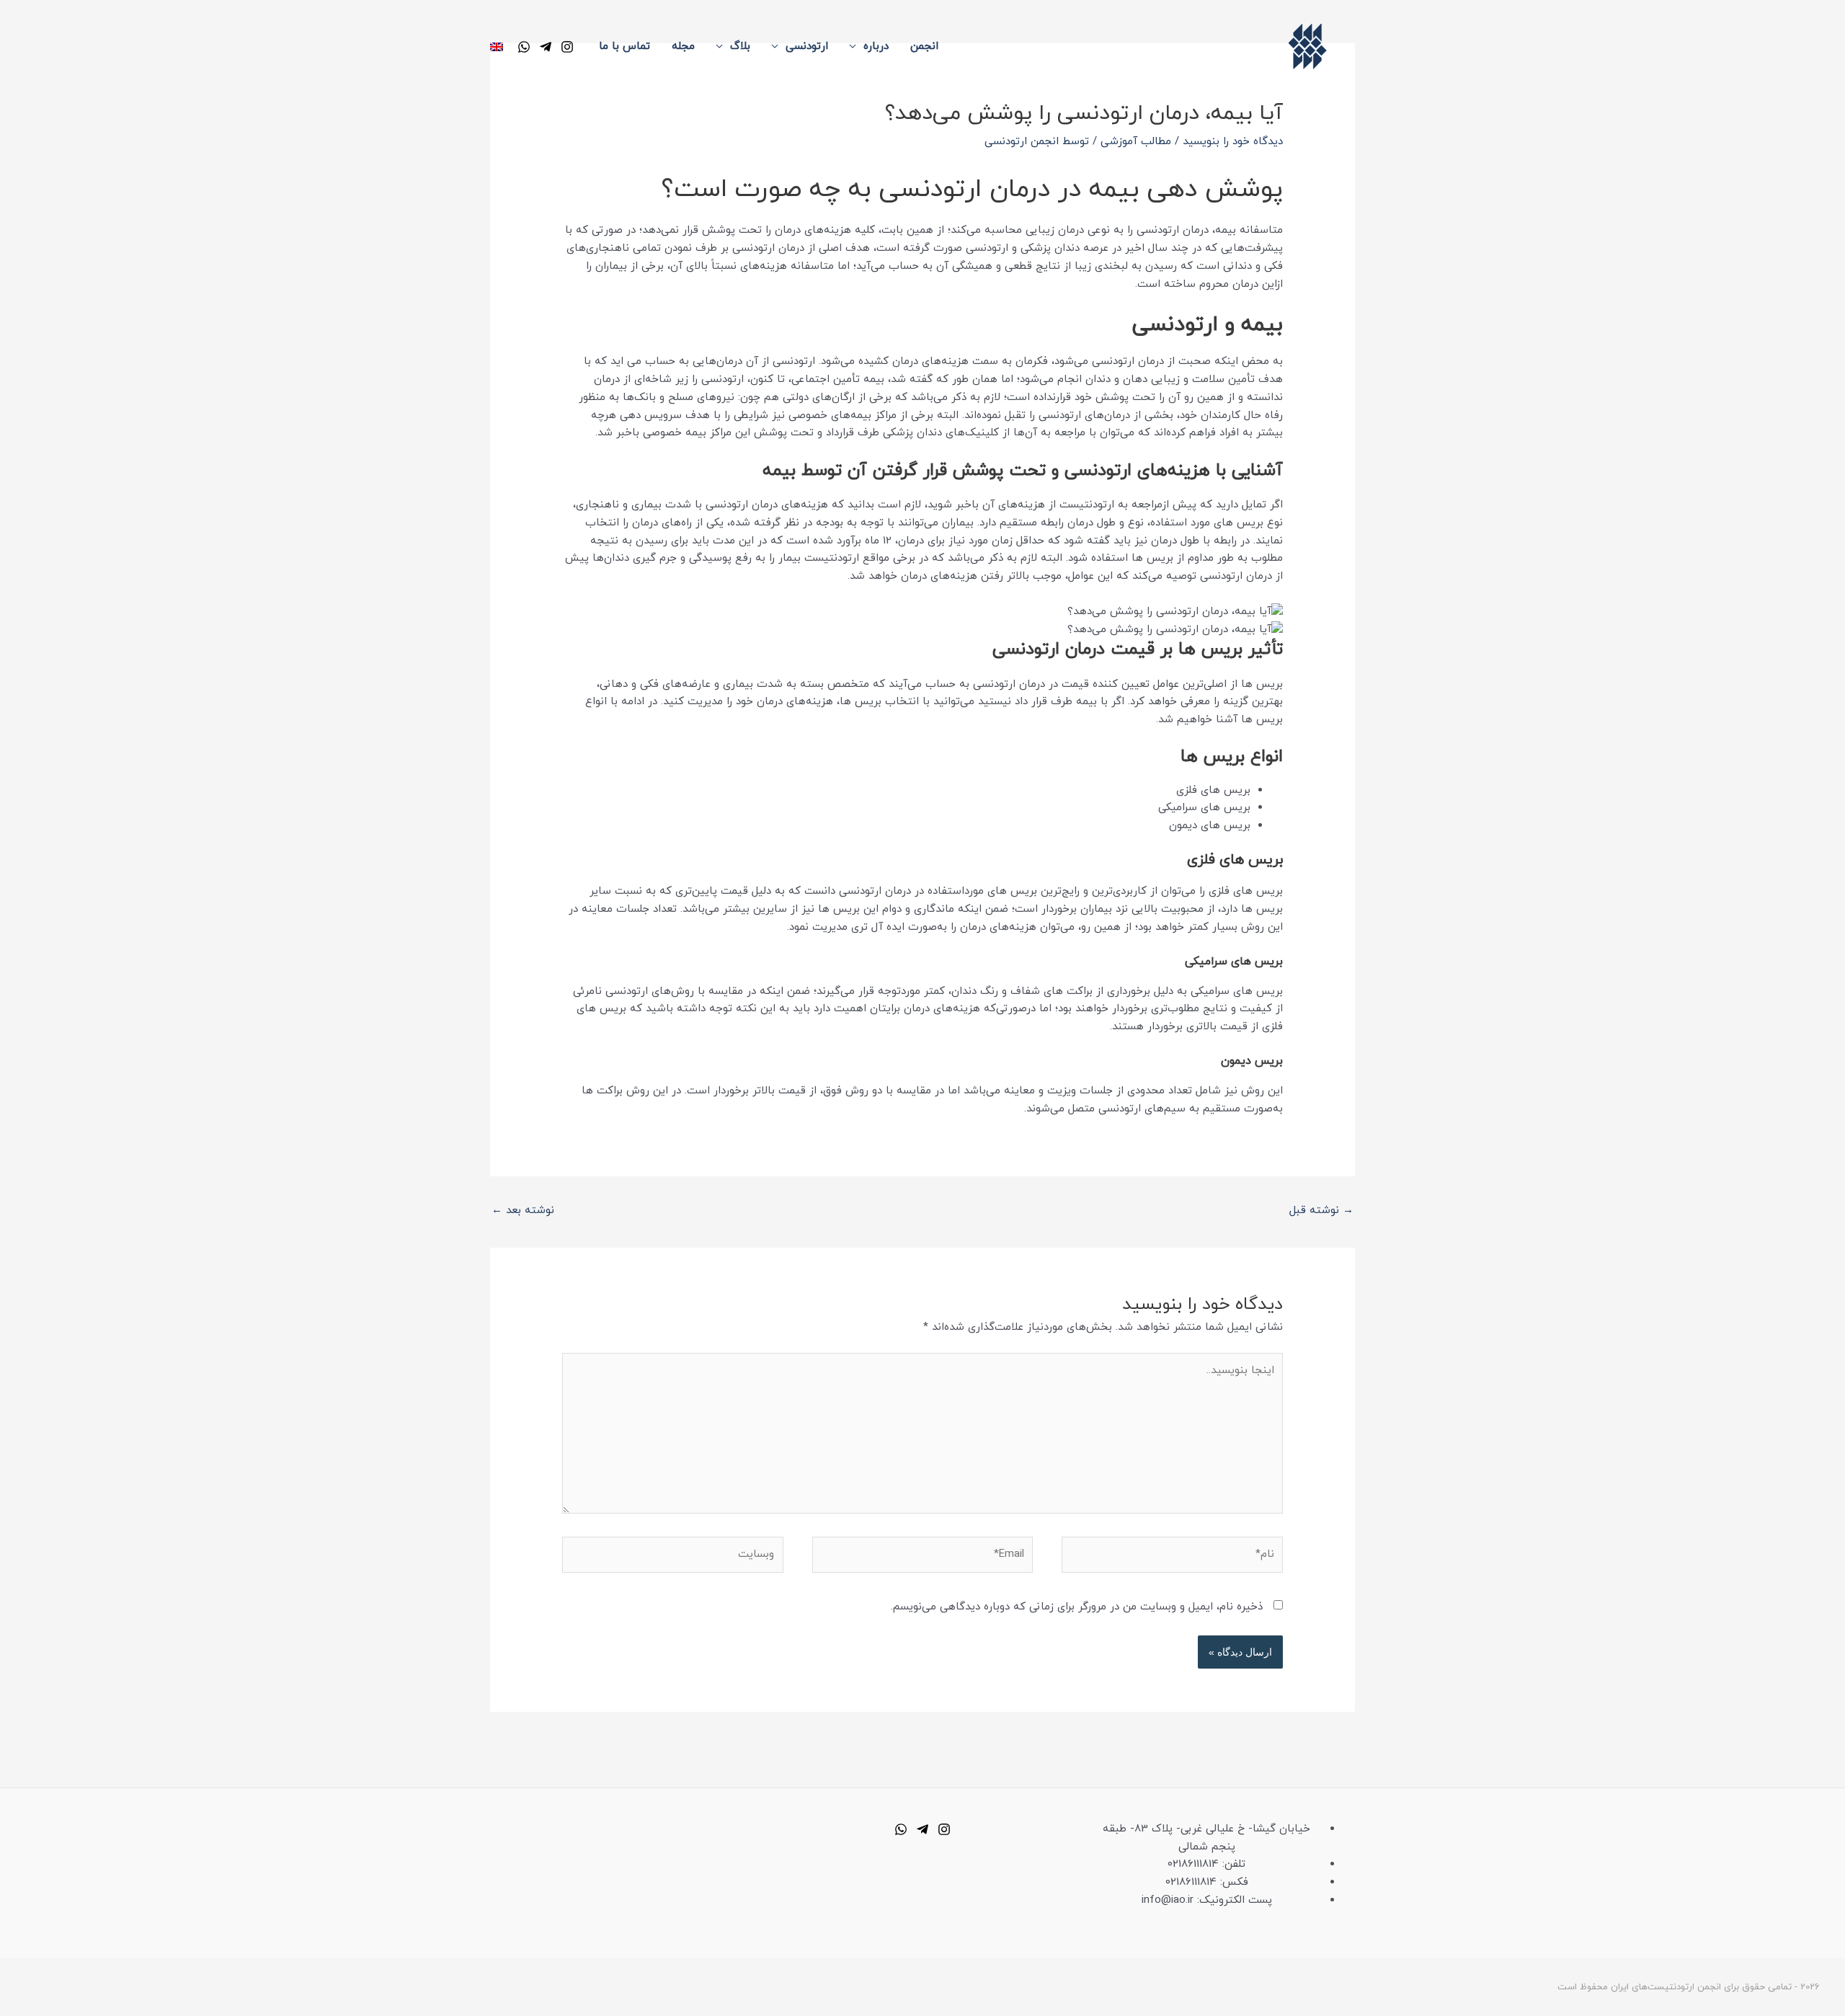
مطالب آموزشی (1136, 142)
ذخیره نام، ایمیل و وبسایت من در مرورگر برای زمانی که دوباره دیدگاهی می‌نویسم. (1077, 1607)
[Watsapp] (524, 47)
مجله (683, 46)
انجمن (924, 46)
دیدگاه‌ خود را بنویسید (1233, 142)
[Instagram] (567, 47)
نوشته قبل (1321, 1211)
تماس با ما (624, 46)
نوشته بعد (523, 1211)
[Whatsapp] (901, 1829)
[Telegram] (546, 47)
